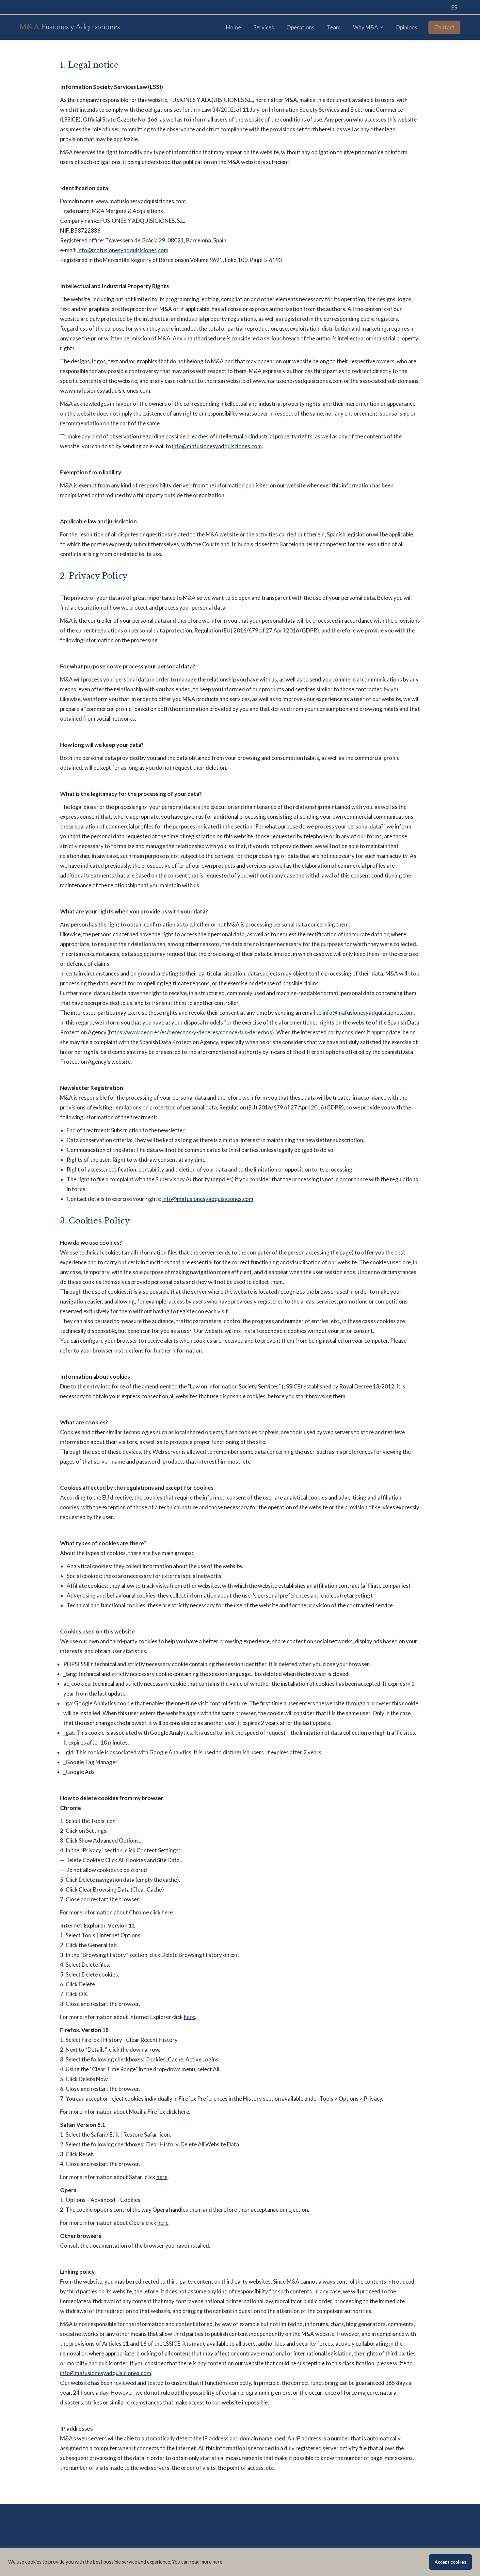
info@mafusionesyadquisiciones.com (123, 250)
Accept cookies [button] (450, 2562)
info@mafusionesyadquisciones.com (217, 446)
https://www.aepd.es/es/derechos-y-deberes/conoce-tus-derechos (191, 1032)
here (167, 1912)
